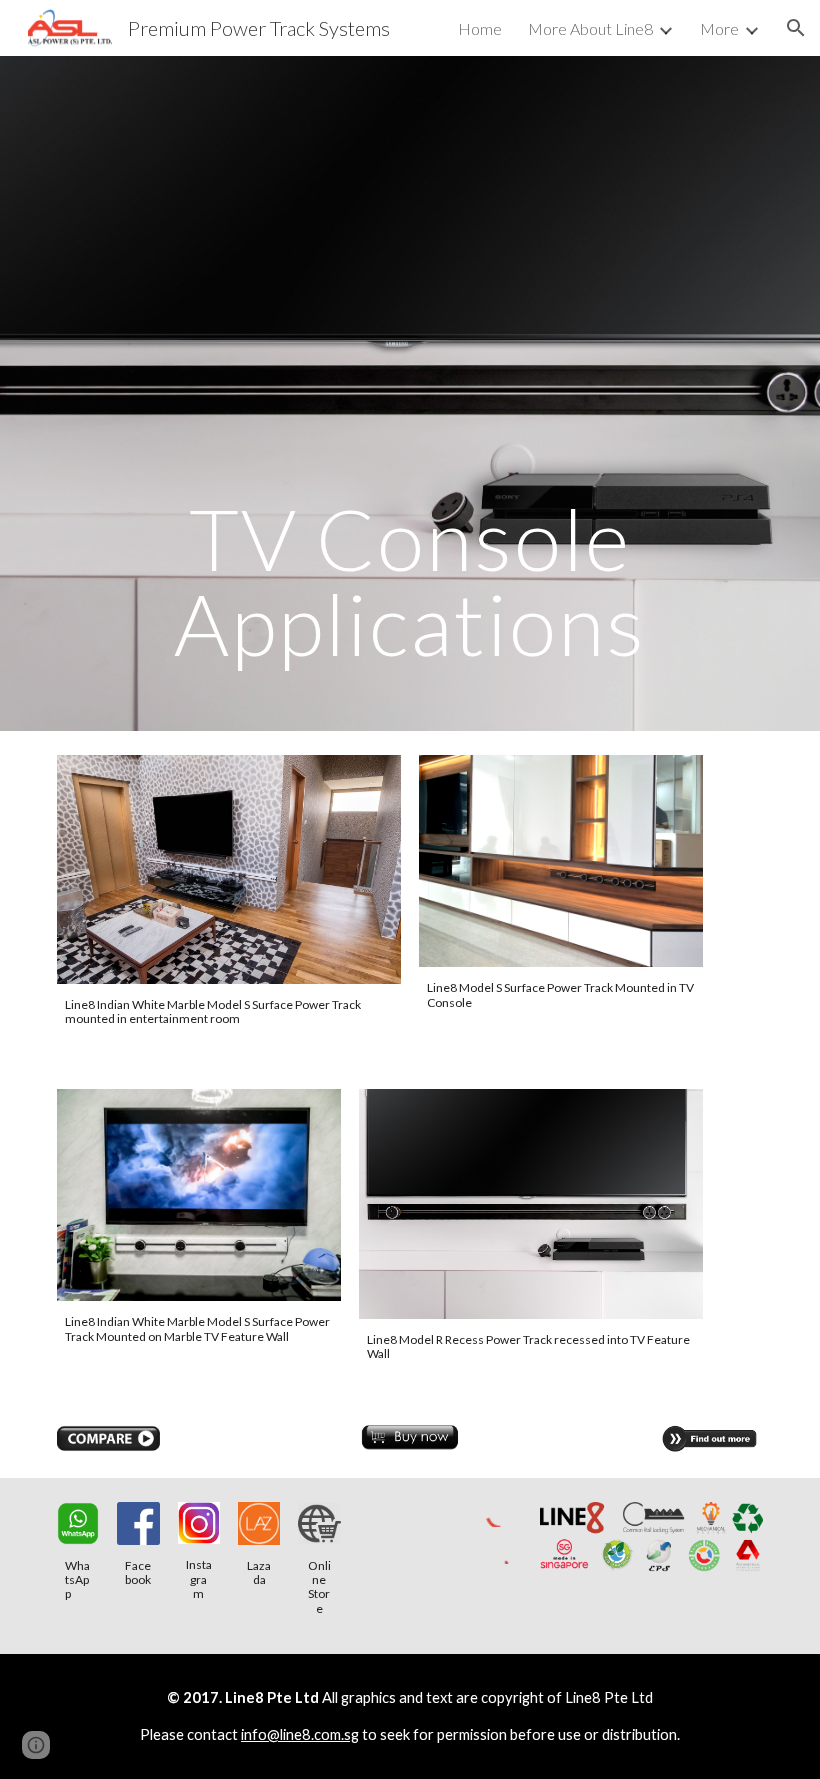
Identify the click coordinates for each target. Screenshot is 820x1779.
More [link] (719, 28)
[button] (796, 28)
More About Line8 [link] (590, 28)
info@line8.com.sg (300, 1734)
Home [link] (480, 28)
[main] (410, 393)
